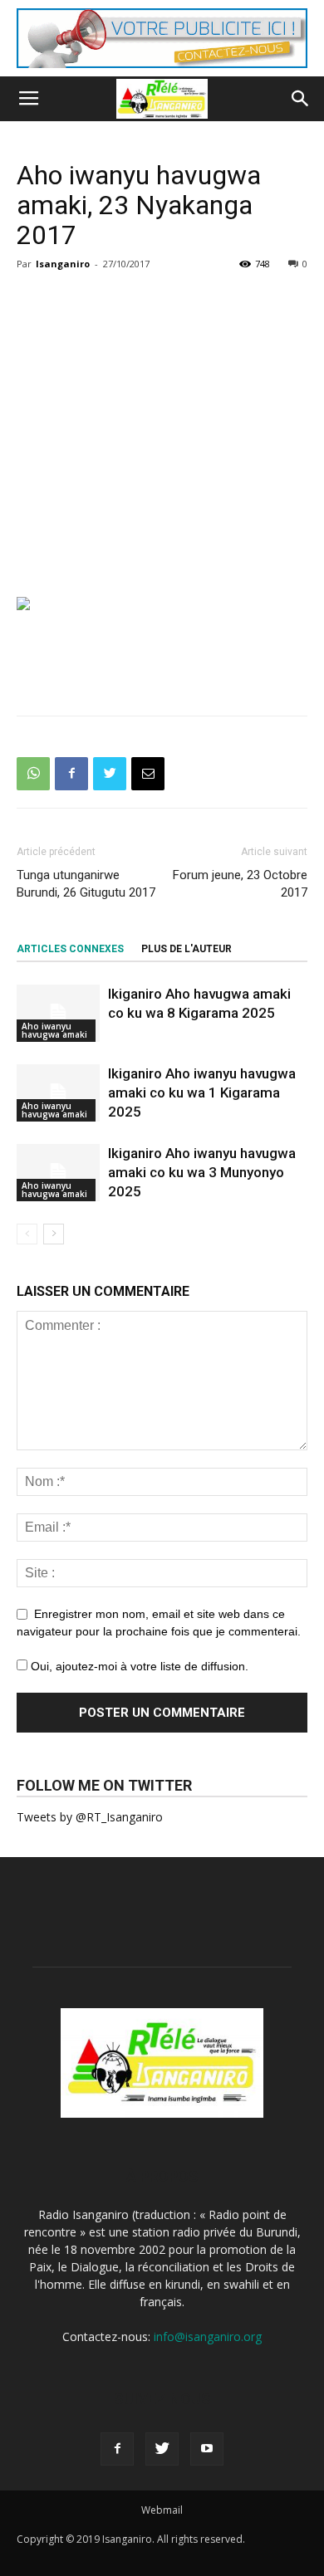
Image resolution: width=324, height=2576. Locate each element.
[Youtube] (207, 2449)
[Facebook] (117, 2449)
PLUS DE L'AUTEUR (187, 949)
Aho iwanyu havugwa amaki (54, 1030)
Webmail (162, 2510)
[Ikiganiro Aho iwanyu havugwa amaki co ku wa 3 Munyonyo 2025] (58, 1173)
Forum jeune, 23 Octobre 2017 (240, 884)
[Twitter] (162, 2449)
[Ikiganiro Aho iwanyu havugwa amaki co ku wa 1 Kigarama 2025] (58, 1093)
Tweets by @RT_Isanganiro (90, 1817)
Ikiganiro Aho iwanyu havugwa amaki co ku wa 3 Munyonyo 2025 (202, 1172)
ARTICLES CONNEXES (70, 949)
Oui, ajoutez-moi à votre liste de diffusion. (138, 1666)
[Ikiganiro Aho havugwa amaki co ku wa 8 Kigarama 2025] (58, 1013)
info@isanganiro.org (208, 2336)
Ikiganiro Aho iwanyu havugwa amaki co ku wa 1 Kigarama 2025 (202, 1092)
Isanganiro (63, 264)
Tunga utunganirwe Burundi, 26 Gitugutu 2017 (86, 884)
